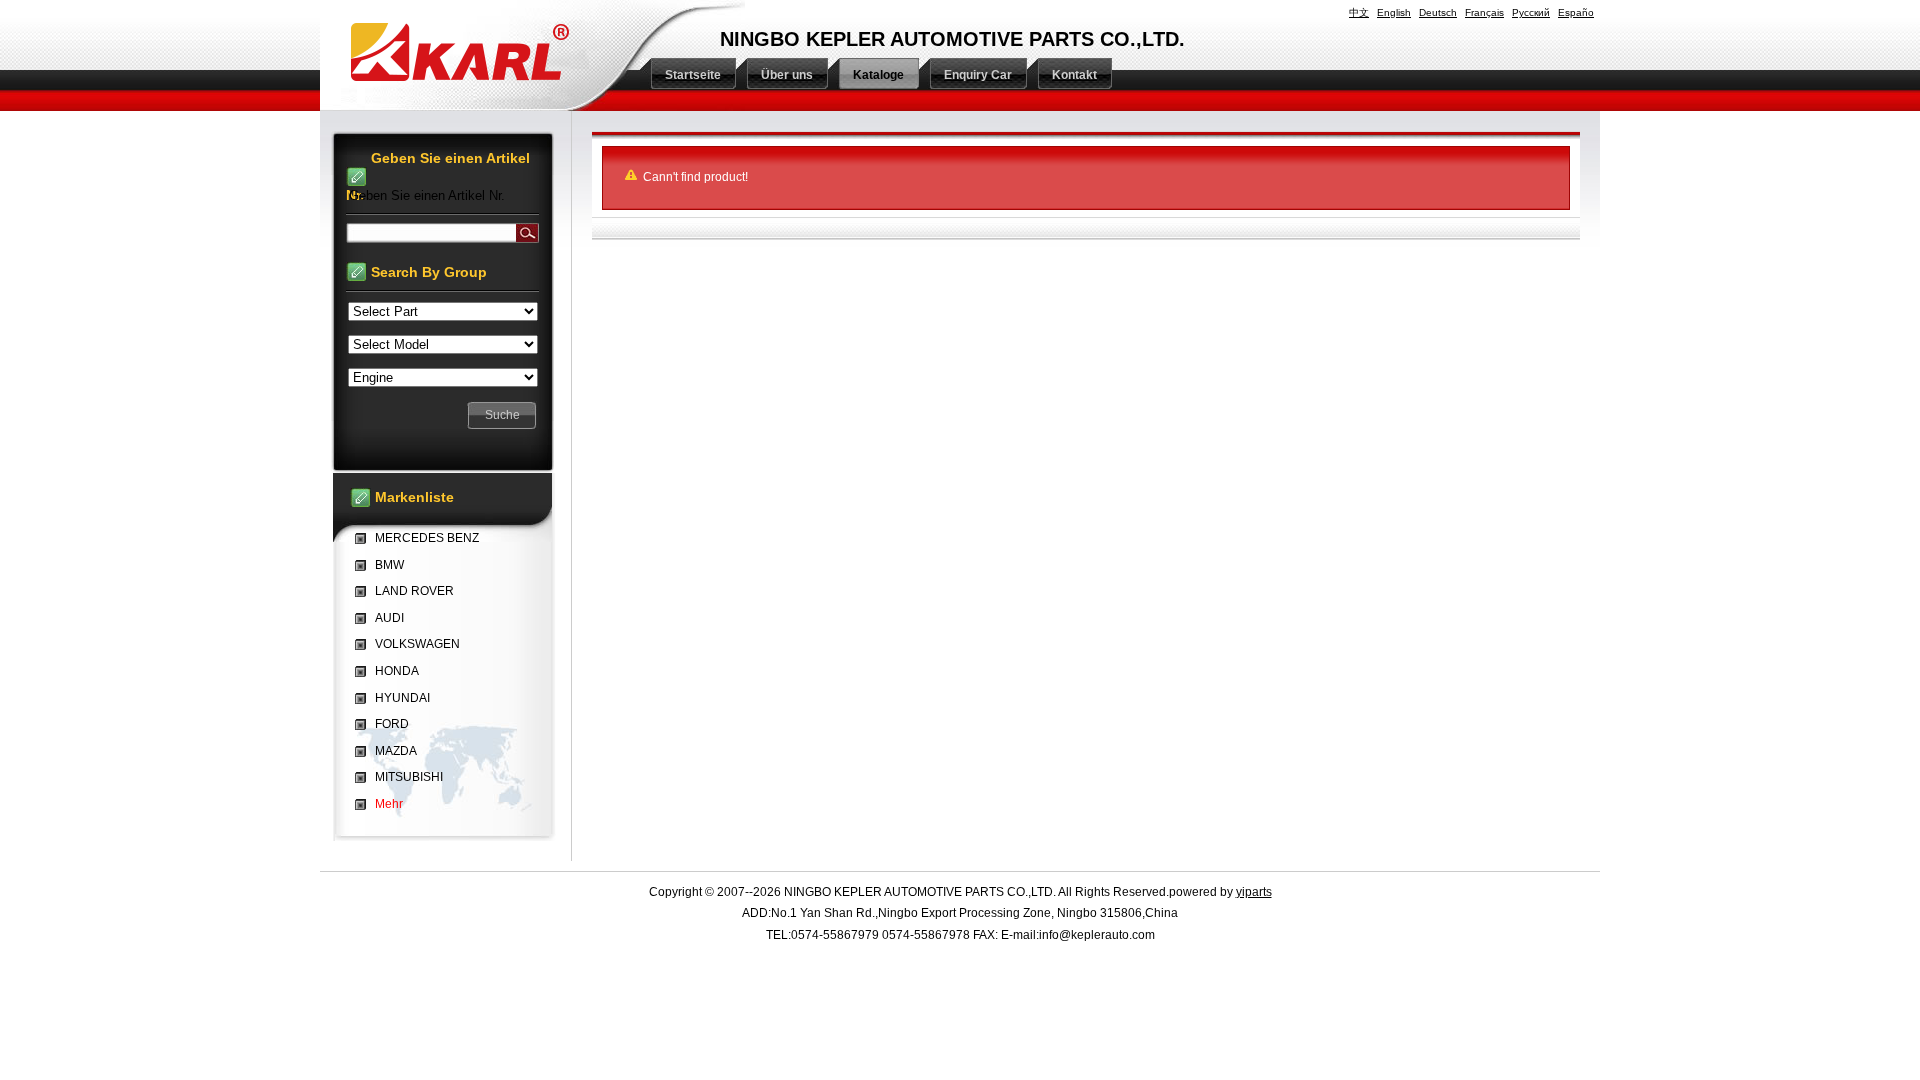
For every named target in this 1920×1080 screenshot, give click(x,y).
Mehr (389, 804)
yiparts (1254, 892)
